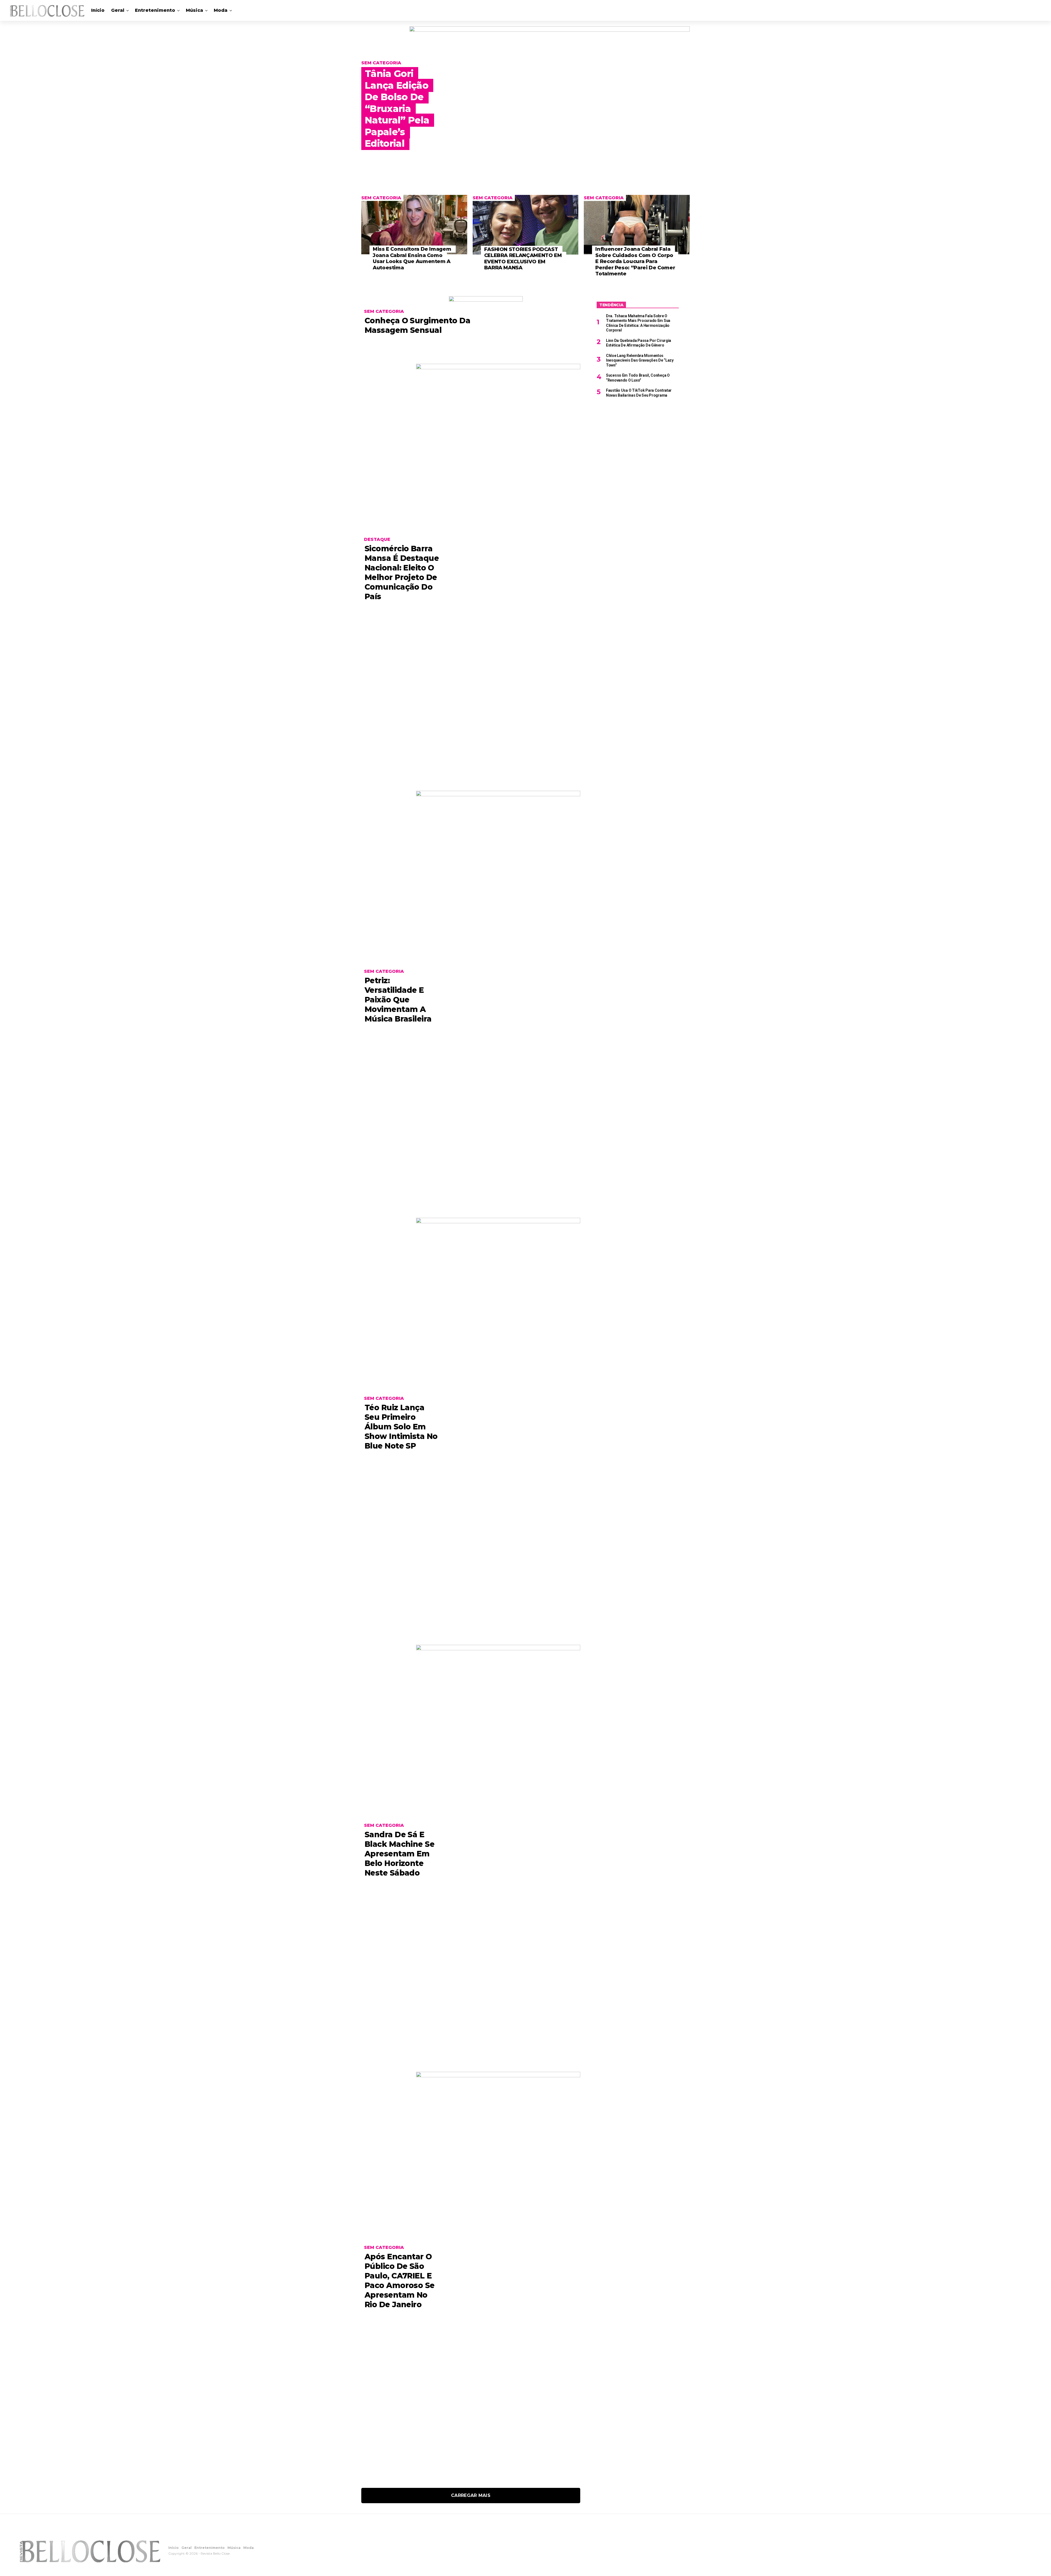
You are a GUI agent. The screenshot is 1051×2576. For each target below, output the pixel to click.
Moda (221, 10)
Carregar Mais (471, 2495)
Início (98, 10)
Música (194, 10)
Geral (118, 10)
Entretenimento (155, 10)
